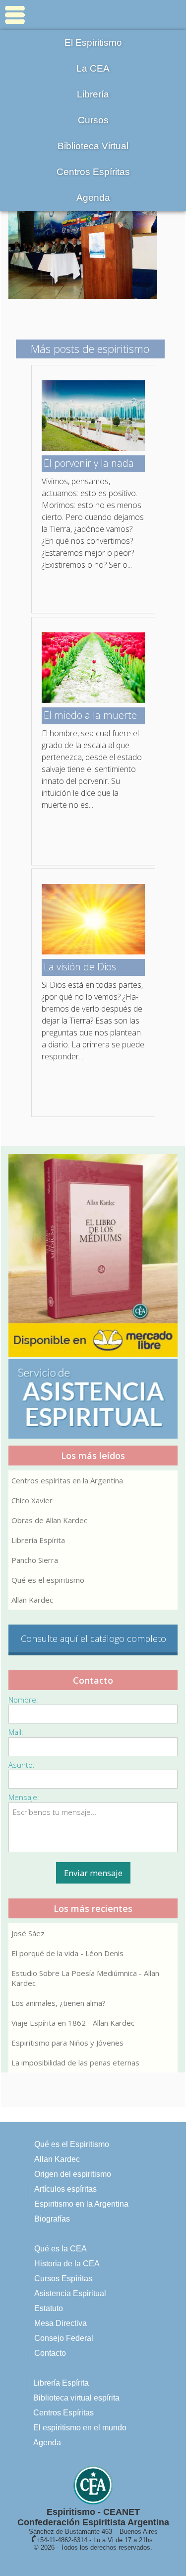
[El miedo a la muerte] (93, 700)
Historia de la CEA (67, 2264)
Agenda (93, 198)
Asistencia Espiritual (70, 2293)
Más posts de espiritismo (90, 348)
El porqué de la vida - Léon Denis (67, 1953)
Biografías (52, 2219)
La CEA (93, 68)
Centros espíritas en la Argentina (67, 1480)
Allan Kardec (32, 1600)
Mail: (16, 1732)
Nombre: (23, 1700)
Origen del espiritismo (73, 2174)
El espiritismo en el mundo (80, 2428)
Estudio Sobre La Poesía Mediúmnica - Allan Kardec (85, 1978)
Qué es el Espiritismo (72, 2144)
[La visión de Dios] (93, 951)
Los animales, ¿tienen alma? (59, 2003)
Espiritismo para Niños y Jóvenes (67, 2043)
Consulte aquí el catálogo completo (93, 1638)
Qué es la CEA (61, 2249)
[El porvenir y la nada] (93, 448)
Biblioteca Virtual (93, 146)
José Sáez (28, 1933)
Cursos (93, 120)
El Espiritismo (93, 43)
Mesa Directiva (61, 2323)
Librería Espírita (38, 1540)
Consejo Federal (64, 2338)
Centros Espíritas (93, 172)
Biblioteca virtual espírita (76, 2398)
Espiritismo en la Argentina (81, 2204)
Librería (93, 94)
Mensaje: (24, 1797)
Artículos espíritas (65, 2189)
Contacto (50, 2353)
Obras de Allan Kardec (49, 1520)
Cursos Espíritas (63, 2278)
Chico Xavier (32, 1500)
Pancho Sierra (35, 1560)
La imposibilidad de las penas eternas (75, 2062)
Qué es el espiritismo (48, 1580)
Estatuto (49, 2308)
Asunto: (22, 1765)
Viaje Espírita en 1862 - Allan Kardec (73, 2023)
